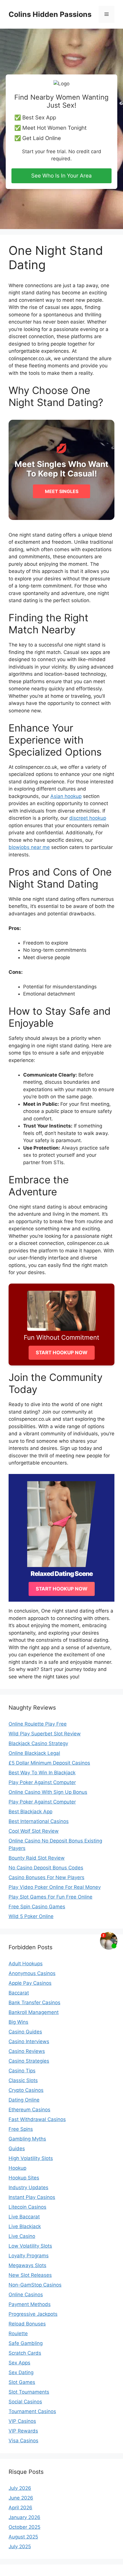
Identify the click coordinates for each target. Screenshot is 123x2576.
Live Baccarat (24, 2217)
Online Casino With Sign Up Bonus (48, 1792)
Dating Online (24, 2100)
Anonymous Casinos (32, 1973)
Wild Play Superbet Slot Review (45, 1734)
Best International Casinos (39, 1821)
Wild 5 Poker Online (31, 1916)
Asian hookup (66, 796)
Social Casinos (25, 2402)
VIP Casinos (22, 2421)
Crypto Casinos (26, 2090)
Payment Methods (30, 2304)
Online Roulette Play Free (38, 1724)
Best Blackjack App (30, 1812)
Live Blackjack (25, 2226)
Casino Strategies (29, 2061)
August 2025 (23, 2537)
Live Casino (22, 2236)
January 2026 (24, 2517)
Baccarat (19, 1993)
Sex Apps (19, 2363)
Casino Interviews (29, 2041)
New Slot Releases (30, 2275)
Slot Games (22, 2382)
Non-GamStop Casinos (35, 2285)
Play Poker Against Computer (42, 1782)
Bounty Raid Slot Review (37, 1858)
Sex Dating (21, 2372)
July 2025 (20, 2547)
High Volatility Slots (31, 2158)
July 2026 (20, 2488)
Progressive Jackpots (33, 2314)
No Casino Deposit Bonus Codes (46, 1868)
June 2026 (21, 2498)
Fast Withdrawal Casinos (37, 2119)
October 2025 (24, 2527)
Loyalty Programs (29, 2256)
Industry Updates (28, 2187)
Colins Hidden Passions (50, 14)
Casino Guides (25, 2032)
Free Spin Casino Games (37, 1907)
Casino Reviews (27, 2051)
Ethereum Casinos (29, 2110)
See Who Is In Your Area (61, 176)
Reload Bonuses (27, 2324)
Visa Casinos (23, 2441)
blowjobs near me (29, 847)
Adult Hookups (26, 1964)
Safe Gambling (26, 2343)
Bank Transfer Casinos (34, 2003)
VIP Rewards (23, 2431)
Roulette (18, 2333)
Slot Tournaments (29, 2392)
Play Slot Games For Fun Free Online (50, 1897)
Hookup (17, 2168)
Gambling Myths (27, 2139)
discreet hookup (88, 818)
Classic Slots (23, 2080)
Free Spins (21, 2129)
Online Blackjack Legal (34, 1753)
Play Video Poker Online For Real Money (55, 1887)
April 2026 (20, 2508)
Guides (17, 2149)
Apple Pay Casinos (30, 1983)
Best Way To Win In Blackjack (42, 1773)
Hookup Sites (24, 2178)
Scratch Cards (25, 2353)
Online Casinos (26, 2295)
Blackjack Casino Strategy (38, 1743)
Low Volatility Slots (30, 2246)
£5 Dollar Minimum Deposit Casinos (49, 1763)
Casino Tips (22, 2071)
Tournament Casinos (32, 2411)
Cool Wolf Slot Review (34, 1831)
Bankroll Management (34, 2012)
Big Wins (18, 2022)
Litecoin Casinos (27, 2207)
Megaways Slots (27, 2265)
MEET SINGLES (62, 491)
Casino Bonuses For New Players (46, 1877)
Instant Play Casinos (32, 2197)
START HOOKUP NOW (62, 1353)
